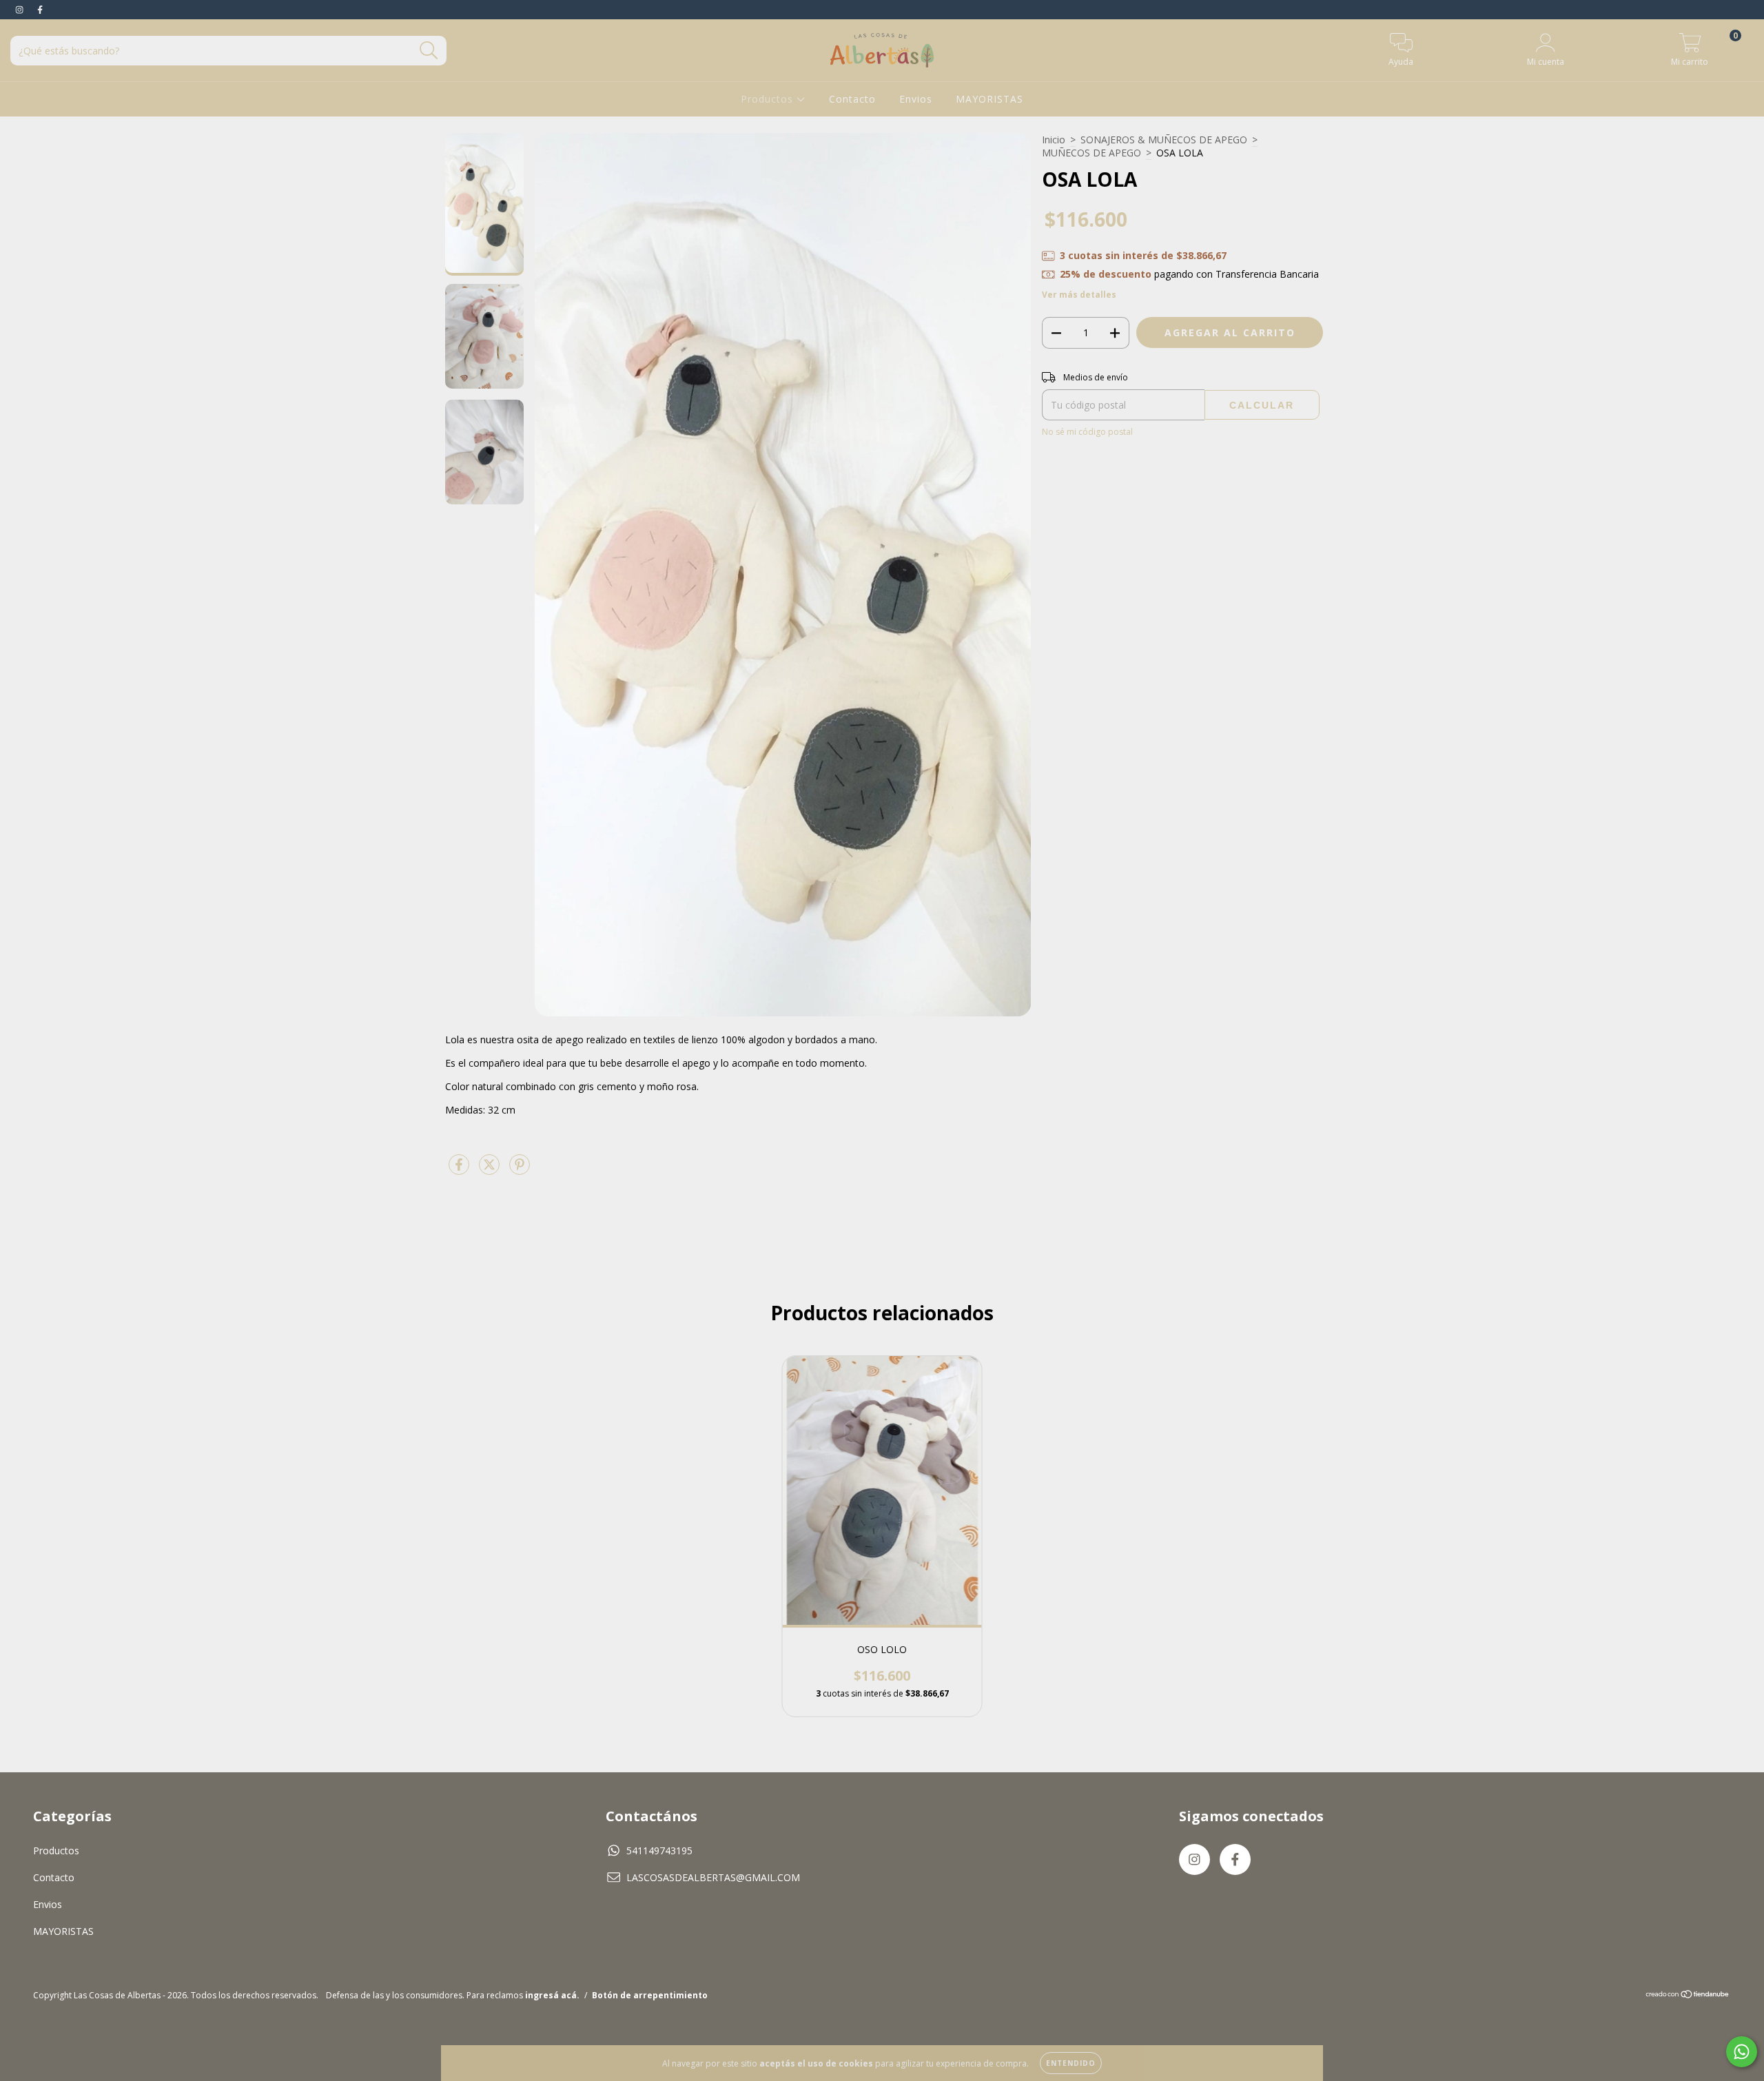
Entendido (1071, 2063)
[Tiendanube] (1688, 1996)
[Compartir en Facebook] (460, 1170)
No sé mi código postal (1087, 432)
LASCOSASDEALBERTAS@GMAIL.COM (713, 1877)
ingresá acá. (552, 1995)
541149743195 (659, 1851)
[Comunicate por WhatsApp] (1742, 2052)
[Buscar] (429, 51)
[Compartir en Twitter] (491, 1170)
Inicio (1054, 140)
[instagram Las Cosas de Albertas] (21, 9)
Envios (916, 99)
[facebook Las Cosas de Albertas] (40, 9)
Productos (769, 99)
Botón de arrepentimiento (650, 1995)
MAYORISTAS (989, 99)
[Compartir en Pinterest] (520, 1170)
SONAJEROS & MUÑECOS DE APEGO (1164, 140)
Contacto (852, 99)
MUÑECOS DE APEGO (1091, 153)
